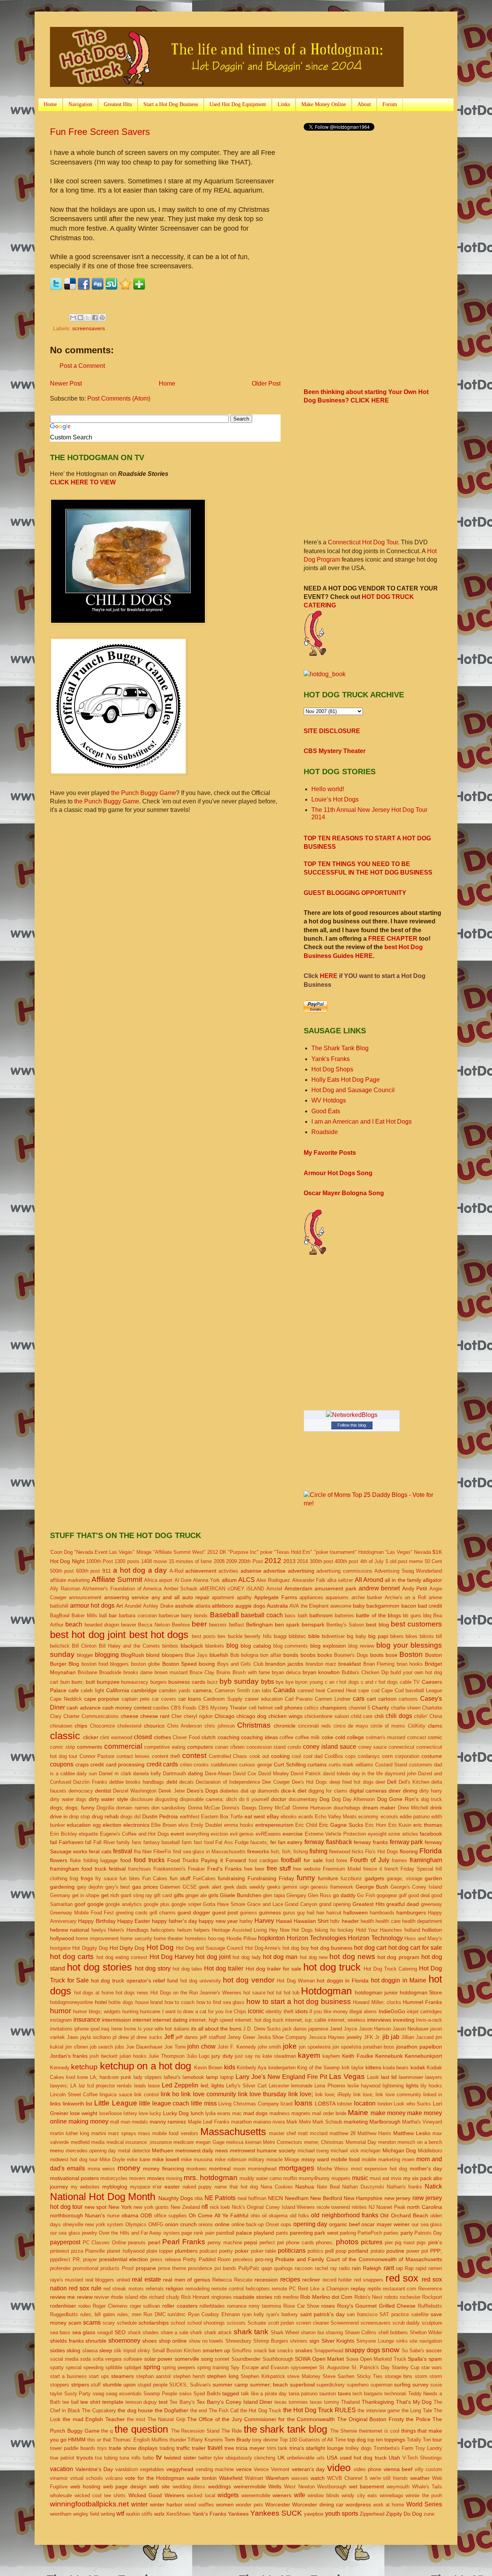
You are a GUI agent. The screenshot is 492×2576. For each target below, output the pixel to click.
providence (200, 2268)
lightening (393, 2086)
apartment (223, 1597)
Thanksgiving (378, 2402)
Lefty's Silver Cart (246, 2086)
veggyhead (180, 2469)
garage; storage (404, 1878)
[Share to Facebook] (95, 318)
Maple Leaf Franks (209, 2122)
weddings (219, 2486)
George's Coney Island (416, 1887)
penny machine (225, 2243)
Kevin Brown (208, 2068)
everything (198, 1834)
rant (389, 2268)
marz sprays (122, 2133)
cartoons (408, 1699)
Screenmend (345, 2323)
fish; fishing (295, 1852)
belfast (237, 1625)
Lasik (373, 2077)
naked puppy (197, 2187)
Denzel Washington (135, 1791)
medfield (80, 2142)
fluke (75, 1860)
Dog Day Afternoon (353, 1799)
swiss (185, 2394)
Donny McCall (274, 1808)
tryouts (85, 2458)
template (113, 2402)
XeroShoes (178, 2514)
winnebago (391, 2495)
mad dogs (255, 2113)
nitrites (359, 2207)
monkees (197, 2169)
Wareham (277, 2478)
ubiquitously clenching (250, 2458)
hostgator (60, 1948)
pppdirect (60, 2259)
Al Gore (183, 1580)
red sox (402, 2278)
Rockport (432, 2297)
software (133, 2359)
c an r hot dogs (342, 1682)
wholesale (61, 2495)
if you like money (329, 2011)
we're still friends (389, 2478)
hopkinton (271, 1938)
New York (120, 2207)
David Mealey (274, 1774)
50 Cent (433, 1561)
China (436, 1716)
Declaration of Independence (228, 1782)
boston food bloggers (105, 1664)
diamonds (268, 1791)
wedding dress (189, 2487)
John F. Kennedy (237, 2047)
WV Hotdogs (329, 1100)
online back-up (248, 2224)
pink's (435, 2242)
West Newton (299, 2487)
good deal (419, 1895)
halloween (356, 1912)
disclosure (142, 1799)
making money (88, 2121)
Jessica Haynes (327, 2037)
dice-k (288, 1791)
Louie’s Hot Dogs (335, 799)
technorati (395, 2394)
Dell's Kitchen (414, 1782)
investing (404, 2020)
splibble (114, 2367)
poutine (395, 2251)
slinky (144, 2351)
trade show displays (133, 2448)
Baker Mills (84, 1616)
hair (320, 1913)
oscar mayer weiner (386, 2224)
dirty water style (108, 1799)
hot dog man (280, 1957)
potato (377, 2251)
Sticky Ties (370, 2376)
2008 (219, 1561)
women (225, 2504)
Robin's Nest (368, 2297)
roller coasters (180, 2306)
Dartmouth (175, 1774)
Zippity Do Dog (404, 2514)
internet (142, 2020)
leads (140, 2086)
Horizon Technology (375, 1938)
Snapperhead (329, 2351)
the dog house (135, 2410)
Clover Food (186, 1737)
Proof (128, 2268)
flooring (409, 1851)
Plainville (95, 2251)
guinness (270, 1912)
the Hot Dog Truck (261, 2411)
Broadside (110, 1672)
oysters (172, 2233)
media (98, 2142)
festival (123, 1851)
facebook (431, 1834)
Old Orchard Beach (404, 2215)
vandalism (127, 2469)
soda (85, 2359)
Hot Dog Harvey (172, 1957)
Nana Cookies (277, 2187)
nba (199, 2198)
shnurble (96, 2341)
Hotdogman (326, 1991)
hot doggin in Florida (343, 1981)
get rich (110, 1895)
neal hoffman (252, 2198)
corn (387, 1756)
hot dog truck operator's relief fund (135, 1981)
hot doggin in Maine (399, 1980)
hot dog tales (187, 1969)
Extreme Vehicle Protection (335, 1834)
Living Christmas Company (248, 2104)
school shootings (206, 2323)
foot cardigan (264, 1860)
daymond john (401, 1774)
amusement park (335, 1588)
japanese (318, 2029)
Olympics (136, 2224)
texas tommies (291, 2402)
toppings (395, 2440)
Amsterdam (298, 1588)
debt (172, 1782)
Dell (392, 1782)
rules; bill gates (98, 2314)
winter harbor (166, 2504)
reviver (102, 2297)
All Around (369, 1580)
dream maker (379, 1808)
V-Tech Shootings (422, 2458)
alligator (432, 1580)
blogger (85, 1655)
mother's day (426, 2169)
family (123, 1842)
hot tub (292, 1993)
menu (57, 2150)
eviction (219, 1834)
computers (200, 1747)
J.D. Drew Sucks (262, 2029)
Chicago (224, 1716)
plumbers (186, 2251)
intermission (116, 2020)
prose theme (172, 2268)
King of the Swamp (318, 2068)
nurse (113, 2216)
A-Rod (176, 1571)
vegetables (152, 2469)
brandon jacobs (284, 1664)
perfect (267, 2243)
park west (326, 2233)
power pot (417, 2251)
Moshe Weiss (333, 2169)
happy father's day (175, 1921)
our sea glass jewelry (74, 2233)
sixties (57, 2350)
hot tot (274, 1993)
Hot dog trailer (224, 1968)
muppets (341, 2178)
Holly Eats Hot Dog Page (346, 1080)
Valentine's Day (94, 2469)
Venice (261, 2469)
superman (381, 2385)
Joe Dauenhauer (144, 2047)
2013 (289, 1561)
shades (151, 2332)
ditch (231, 1799)
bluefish (219, 1655)
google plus (157, 1904)
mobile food (345, 2159)
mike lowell (166, 2159)
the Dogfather (172, 2410)
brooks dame (138, 1672)
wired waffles (199, 2505)
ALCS (247, 1580)
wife (300, 2495)
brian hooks (410, 1664)
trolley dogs (359, 2448)
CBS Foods (184, 1708)
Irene (117, 2029)
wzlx (159, 2514)
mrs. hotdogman (211, 2178)
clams (435, 1726)
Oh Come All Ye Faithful (219, 2215)
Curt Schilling (290, 1764)
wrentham (61, 2514)
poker (242, 2251)
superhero (358, 2385)
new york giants (151, 2207)
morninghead (262, 2169)
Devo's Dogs (202, 1791)
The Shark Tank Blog (340, 1048)
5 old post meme (404, 1561)
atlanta (203, 1606)
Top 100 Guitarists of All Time (312, 2440)
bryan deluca (286, 1672)
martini (99, 2133)
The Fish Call (224, 2411)
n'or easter (166, 2187)
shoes (150, 2341)
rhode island (124, 2297)
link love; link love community (387, 2095)
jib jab (391, 2037)
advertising (301, 1571)
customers (421, 1765)
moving (174, 2178)
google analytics (124, 1904)
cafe (74, 1690)
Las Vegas (347, 2076)
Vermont (280, 2469)
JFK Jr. (372, 2037)
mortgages (297, 2168)
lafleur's (172, 2077)
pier (389, 2243)
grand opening (335, 1904)
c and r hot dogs (379, 1682)
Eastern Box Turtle (222, 1817)
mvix (396, 2178)
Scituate (257, 2323)
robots (391, 2297)
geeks (274, 1887)
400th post (347, 1561)
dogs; (57, 1808)
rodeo (85, 2306)
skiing (73, 2350)
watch (318, 2478)
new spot (96, 2207)
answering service (126, 1597)
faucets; (259, 1842)
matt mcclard (313, 2133)
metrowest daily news (202, 2150)
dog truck (432, 1799)
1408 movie (154, 1561)
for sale (313, 1860)
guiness (248, 1913)
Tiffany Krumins (205, 2440)
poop (341, 2251)
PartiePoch (370, 2233)
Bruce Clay (202, 1672)
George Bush (372, 1887)
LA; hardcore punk (111, 2077)
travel (215, 2448)
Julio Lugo (198, 2056)
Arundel (133, 1606)
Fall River (104, 1842)
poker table (263, 2251)
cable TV (410, 1682)
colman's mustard (386, 1737)
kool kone (77, 2077)
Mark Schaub (327, 2122)
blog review (361, 1646)
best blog (377, 1625)
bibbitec (297, 1636)
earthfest (190, 1817)
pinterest (60, 2251)
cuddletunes (224, 1765)
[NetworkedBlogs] (352, 1415)
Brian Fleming (379, 1664)
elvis (184, 1825)
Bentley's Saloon (345, 1625)
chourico (154, 1726)
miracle (274, 2159)
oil (264, 2216)
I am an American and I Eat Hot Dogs (362, 1122)
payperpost (65, 2242)
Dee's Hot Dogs (310, 1782)
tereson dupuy (141, 2402)
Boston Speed (180, 1664)
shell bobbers (393, 2332)
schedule (127, 2323)
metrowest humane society (263, 2150)
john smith (270, 2047)
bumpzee (108, 1682)
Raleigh (372, 2268)
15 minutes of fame (190, 1561)
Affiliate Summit (117, 1579)
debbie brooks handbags (137, 1782)
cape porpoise (102, 1699)
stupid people (153, 2385)
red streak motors (123, 2289)
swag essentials (124, 2394)
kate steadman (279, 2056)
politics (315, 2251)
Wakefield (231, 2478)
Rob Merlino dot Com (326, 2297)
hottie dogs (121, 2002)
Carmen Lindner (333, 1699)
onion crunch (181, 2224)
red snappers (369, 2280)
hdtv (335, 1921)
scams (92, 2322)
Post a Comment (82, 366)
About (364, 104)
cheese (130, 1716)
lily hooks (431, 2086)
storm (421, 2376)
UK (281, 2458)
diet (302, 1791)
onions (206, 2224)
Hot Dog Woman (296, 1981)
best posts (204, 1636)
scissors (236, 2323)
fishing (318, 1851)
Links (284, 104)
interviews (379, 2020)
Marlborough (385, 2122)
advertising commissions (344, 1571)
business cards (187, 1682)
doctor (279, 1799)
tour (437, 2440)
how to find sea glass (221, 2002)
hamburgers (411, 1912)
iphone (81, 2029)
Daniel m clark (115, 1774)
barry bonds (194, 1616)
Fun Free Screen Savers (100, 132)
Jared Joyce (343, 2029)
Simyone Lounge (375, 2341)
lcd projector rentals (110, 2086)
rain (356, 2268)
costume (432, 1756)
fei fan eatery (286, 1842)
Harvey (264, 1921)
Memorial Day (361, 2142)
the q (107, 2431)
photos (347, 2242)
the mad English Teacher (94, 2419)
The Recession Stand (195, 2431)
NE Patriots (220, 2198)
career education (264, 1699)
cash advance (83, 1708)
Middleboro (430, 2151)
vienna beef (398, 2469)
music (360, 2178)
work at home (389, 2505)
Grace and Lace (265, 1904)
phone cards (300, 2243)
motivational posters (74, 2178)
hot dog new (314, 1957)
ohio (255, 2216)
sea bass (60, 2332)
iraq (105, 2029)
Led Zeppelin (180, 2085)
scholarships (154, 2323)
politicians (292, 2251)
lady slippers (148, 2077)
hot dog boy (296, 1948)
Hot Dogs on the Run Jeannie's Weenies (196, 1993)
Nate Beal (328, 2187)
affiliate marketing (70, 1580)
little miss (204, 2103)
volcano (114, 2478)
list (89, 2104)
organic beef (344, 2224)
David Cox (245, 1774)
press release (166, 2259)
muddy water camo (261, 2178)
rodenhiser (63, 2306)
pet (281, 2243)
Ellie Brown (164, 1825)
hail (311, 1913)
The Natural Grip (166, 2419)
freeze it (373, 1869)
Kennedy (60, 2068)
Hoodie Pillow (241, 1938)
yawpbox (314, 2514)
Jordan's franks (69, 2056)
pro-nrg (264, 2259)
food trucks (149, 1860)
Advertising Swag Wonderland (408, 1571)
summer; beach (269, 2385)
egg (97, 1825)
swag (98, 2394)
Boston (411, 1654)
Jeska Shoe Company (282, 2037)
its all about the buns (216, 2029)
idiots (302, 2011)
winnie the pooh (424, 2495)
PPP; (436, 2251)
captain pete (135, 1699)
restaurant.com (400, 2289)
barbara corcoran (138, 1616)
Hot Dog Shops (332, 1069)
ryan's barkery (282, 2314)
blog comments (291, 1646)
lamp (212, 2077)
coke (327, 1737)
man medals (134, 2122)
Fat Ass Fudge (232, 1842)
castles (161, 1708)
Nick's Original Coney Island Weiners (273, 2207)
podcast (208, 2251)
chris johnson (220, 1726)
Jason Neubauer (411, 2029)
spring (152, 2367)
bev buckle (230, 1636)
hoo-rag (216, 1938)
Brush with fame (251, 1672)
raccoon (304, 2268)
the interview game (379, 2411)
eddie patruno (415, 1817)
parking (348, 2233)
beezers (218, 1625)
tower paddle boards (73, 2448)
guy (301, 1913)
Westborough (332, 2487)
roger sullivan (145, 2306)
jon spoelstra (347, 2047)
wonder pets (249, 2505)
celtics (311, 1708)
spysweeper (304, 2367)
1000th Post (100, 1561)
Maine (358, 2113)
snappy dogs (362, 2350)
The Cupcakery (99, 2411)
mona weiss (101, 2169)
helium (184, 1930)
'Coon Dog (61, 1552)
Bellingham (259, 1625)
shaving (334, 2332)
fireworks (258, 1851)
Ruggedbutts (64, 2314)
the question (141, 2429)
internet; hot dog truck (259, 2020)
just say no (248, 2056)
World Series (424, 2504)
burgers (159, 1682)
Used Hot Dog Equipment (238, 104)
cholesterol (129, 1726)
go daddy (344, 1895)
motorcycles (114, 2178)
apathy (244, 1597)
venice (244, 2469)
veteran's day (308, 2469)
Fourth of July (370, 1860)
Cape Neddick (66, 1699)
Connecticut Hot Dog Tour (363, 542)
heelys (99, 1930)
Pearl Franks (184, 2242)
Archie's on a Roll (406, 1597)
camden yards (175, 1690)
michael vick (345, 2151)
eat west (255, 1816)
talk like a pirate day (264, 2394)
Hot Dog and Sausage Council (353, 1090)
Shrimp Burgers (271, 2341)
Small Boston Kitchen (177, 2351)
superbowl (302, 2385)
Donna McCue (204, 1808)
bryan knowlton (321, 1672)
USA (332, 2458)
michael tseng (313, 2151)
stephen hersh (189, 2376)
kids (230, 2067)
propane (146, 2268)
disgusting (166, 1799)
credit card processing (117, 1764)
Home (50, 104)
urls (321, 2458)
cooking (280, 1756)
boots (377, 1655)
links (55, 2104)
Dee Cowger (276, 1782)
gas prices (145, 1887)
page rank (192, 2233)
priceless (243, 2259)
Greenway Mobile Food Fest (82, 1913)
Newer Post (66, 383)
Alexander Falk (309, 1580)
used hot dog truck (363, 2458)
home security (136, 1938)
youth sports (342, 2514)
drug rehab (105, 1816)
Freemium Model (342, 1869)
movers (137, 2178)
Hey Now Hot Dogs (291, 1930)
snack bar (265, 2351)
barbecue (169, 1616)
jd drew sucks (146, 2037)
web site (160, 2486)
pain (210, 2233)
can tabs (262, 1690)
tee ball (71, 2402)
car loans (190, 1699)
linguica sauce (116, 2095)
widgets (228, 2495)
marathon (241, 2122)
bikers (397, 1636)
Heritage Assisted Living (239, 1930)
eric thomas (428, 1825)
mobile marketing (381, 2159)
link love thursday (262, 2094)
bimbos (170, 1646)
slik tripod (125, 2351)
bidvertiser (333, 1636)
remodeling (197, 2289)
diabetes (229, 1791)
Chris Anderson (184, 1726)
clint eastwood (116, 1737)
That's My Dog (414, 2402)
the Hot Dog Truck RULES (320, 2410)
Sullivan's (200, 2385)
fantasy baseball (162, 1842)
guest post (225, 1912)
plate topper (160, 2251)
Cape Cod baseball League (412, 1690)
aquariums (337, 1597)
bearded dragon (102, 1625)
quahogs (283, 2268)
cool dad (313, 1756)
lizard (287, 2104)
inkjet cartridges (424, 2011)
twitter (205, 2458)
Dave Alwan (218, 1774)
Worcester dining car (318, 2504)
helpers (202, 1930)
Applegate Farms (275, 1597)
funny (306, 1878)
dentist (103, 1791)
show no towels (206, 2341)
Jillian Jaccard (417, 2037)
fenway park (406, 1842)
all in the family (403, 1580)
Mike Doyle (112, 2159)
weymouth (398, 2487)
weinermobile (250, 2486)
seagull (105, 2332)
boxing (207, 1664)
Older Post (266, 383)
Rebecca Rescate (232, 2280)
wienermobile (256, 2495)
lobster (345, 2104)
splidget (133, 2367)
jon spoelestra (315, 2047)
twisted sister (180, 2458)
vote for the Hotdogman (155, 2478)
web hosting (86, 2486)
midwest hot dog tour (74, 2159)
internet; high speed (211, 2020)
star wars (432, 2367)
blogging (107, 1655)
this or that (99, 2440)
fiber (147, 1852)
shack (134, 2332)
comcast (417, 1737)
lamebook (193, 2077)
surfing (402, 2385)
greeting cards (132, 1913)
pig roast (405, 2243)
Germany (60, 1895)
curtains (317, 1764)
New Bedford (326, 2198)
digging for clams (328, 1791)
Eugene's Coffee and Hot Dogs (135, 1834)
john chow (201, 2046)
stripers (80, 2385)
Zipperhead (372, 2514)
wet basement (367, 2486)
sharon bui (312, 2332)
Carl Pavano (299, 1699)
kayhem (331, 2056)
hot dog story (153, 1968)
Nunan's (95, 2215)
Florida (431, 1851)
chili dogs (399, 1716)
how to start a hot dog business (299, 2001)
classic (65, 1736)
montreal (220, 2169)
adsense (251, 1571)
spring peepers (179, 2367)
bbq (427, 1616)
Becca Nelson (154, 1625)
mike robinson (231, 2159)
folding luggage (101, 1860)
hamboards (382, 1913)
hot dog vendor (248, 1980)
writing (108, 2514)
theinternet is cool (379, 2431)
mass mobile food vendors (168, 2133)
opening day (310, 2224)
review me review (71, 2297)
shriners (299, 2341)
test (163, 2402)
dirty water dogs (68, 1799)
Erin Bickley (64, 1834)
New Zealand (185, 2207)
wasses (300, 2478)
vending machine (215, 2469)
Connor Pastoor (97, 1756)
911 (107, 1571)
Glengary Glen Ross (309, 1895)
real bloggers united (108, 2280)
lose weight (84, 2113)
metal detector (134, 2151)
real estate (146, 2279)
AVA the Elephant (309, 1606)
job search (102, 2047)
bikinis (427, 1636)
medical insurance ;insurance (139, 2142)
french (391, 1869)
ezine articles (403, 1834)
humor (61, 2011)
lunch (197, 2113)
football (291, 1860)
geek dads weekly (244, 1887)
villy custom (429, 2469)
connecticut (401, 1747)
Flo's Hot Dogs (381, 1852)
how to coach (180, 2002)
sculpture (432, 2323)
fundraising (231, 1878)
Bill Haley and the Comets (129, 1646)
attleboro (223, 1606)
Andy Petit (415, 1588)
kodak (418, 2067)
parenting (301, 2233)
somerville (187, 2359)
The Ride (232, 2431)
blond (153, 1655)
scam (75, 2323)
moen (408, 2159)
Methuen (163, 2150)
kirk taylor (353, 2068)
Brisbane (87, 1672)
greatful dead (403, 1904)
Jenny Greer (241, 2037)
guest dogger (194, 1912)
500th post (62, 1571)
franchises (140, 1869)
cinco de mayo (351, 1726)
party (407, 2233)
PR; (77, 2259)
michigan (371, 2151)
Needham (297, 2198)
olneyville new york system (93, 2224)
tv (159, 2457)
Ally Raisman (65, 1589)
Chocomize (102, 1726)
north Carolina (425, 2207)
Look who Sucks (412, 2104)
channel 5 (359, 1708)
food (126, 1860)
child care (362, 1716)
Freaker (196, 1869)
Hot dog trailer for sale (273, 1969)
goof (80, 1904)
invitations (61, 2029)
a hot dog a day (140, 1570)
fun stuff (180, 1878)
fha (137, 1852)
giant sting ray (136, 1895)
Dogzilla (105, 1808)
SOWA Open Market (319, 2359)
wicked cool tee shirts (100, 2495)
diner (395, 1791)
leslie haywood (364, 2086)
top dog (357, 2440)
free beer (254, 1869)
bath (303, 1616)
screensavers (89, 328)
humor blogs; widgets (97, 2011)
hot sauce (254, 1993)
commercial (123, 1746)
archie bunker (367, 1597)
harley (246, 1921)
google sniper (186, 1904)
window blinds (323, 2495)
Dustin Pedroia (160, 1816)
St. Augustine (334, 2367)
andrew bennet (379, 1588)
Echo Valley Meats (336, 1817)
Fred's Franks (224, 1869)
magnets (301, 2113)
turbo (148, 2458)
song (207, 2359)
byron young (309, 1682)
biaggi (280, 1636)
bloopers (172, 1655)
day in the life (367, 1774)
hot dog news (352, 1957)
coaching (229, 1737)
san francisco (362, 2314)
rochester (410, 2297)
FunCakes (204, 1878)
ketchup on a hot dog (146, 2066)
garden (433, 1878)
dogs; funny (80, 1808)
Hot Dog (160, 1947)
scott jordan (281, 2323)
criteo (186, 1765)
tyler (219, 2458)
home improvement (97, 1938)
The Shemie (344, 2431)
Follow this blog (352, 1425)
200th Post (250, 1561)
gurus (289, 1913)
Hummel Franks (422, 2002)
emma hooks (239, 1825)
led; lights (212, 2085)
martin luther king (70, 2133)
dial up (248, 1791)
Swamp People (160, 2394)
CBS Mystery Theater (335, 751)
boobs (308, 1655)
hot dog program (398, 1957)
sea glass (84, 2332)
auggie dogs (250, 1606)
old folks (299, 2216)
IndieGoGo (392, 2011)
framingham (426, 1860)
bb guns (412, 1616)
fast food (204, 1842)
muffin (290, 2178)
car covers (164, 1699)
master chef (283, 2133)
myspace (140, 2187)
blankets (215, 1646)
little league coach (164, 2103)
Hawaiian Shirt (311, 1921)
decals (186, 1782)
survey (421, 2385)
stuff (96, 2385)
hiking (321, 1930)
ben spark (287, 1625)
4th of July (372, 1561)
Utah (394, 2458)
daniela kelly (147, 1774)
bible (314, 1636)
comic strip (62, 1747)
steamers (122, 2376)
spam (435, 2359)
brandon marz (321, 1664)
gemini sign (296, 1887)
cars (359, 1699)
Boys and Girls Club (240, 1664)
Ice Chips (236, 2011)
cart (371, 1699)
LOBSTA (325, 2104)
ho (333, 1930)
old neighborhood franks (345, 2215)
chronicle (285, 1726)
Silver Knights (338, 2341)
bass (290, 1616)
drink (436, 1808)
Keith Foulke (357, 2056)
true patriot (62, 2458)
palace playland (255, 2233)
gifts (179, 1895)
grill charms (163, 1913)
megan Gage (210, 2142)
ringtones (222, 2297)
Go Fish (366, 1895)
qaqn (267, 2268)
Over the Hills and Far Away (130, 2233)
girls (213, 1895)
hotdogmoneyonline (71, 2002)
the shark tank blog (285, 2429)
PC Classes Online (104, 2243)
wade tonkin (202, 2478)
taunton (328, 2394)
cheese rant (155, 1716)
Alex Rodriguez (273, 1580)
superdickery (331, 2385)
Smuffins (242, 2351)
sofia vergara (107, 2359)
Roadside (325, 1132)
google (96, 1904)
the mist (136, 2419)
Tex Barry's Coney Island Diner (234, 2402)
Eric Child (306, 1825)
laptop (227, 2077)
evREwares (268, 1834)
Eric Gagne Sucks (341, 1825)
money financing (163, 2169)
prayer (90, 2259)
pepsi (251, 2242)
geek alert (210, 1887)
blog (232, 1646)
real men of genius (186, 2280)
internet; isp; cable (306, 2020)
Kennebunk (389, 2056)
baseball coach (262, 1615)
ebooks (289, 1817)
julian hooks (133, 2056)
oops (286, 2224)
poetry (226, 2251)
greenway (431, 1904)
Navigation (80, 104)
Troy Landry (429, 2448)
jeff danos (187, 2037)
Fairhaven (71, 1842)
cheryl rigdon (198, 1716)
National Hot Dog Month (103, 2197)
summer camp (230, 2385)
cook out (259, 1756)
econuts (389, 1817)
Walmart (254, 2478)
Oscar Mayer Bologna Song (344, 1193)
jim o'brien (77, 2047)
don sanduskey (169, 1808)
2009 (231, 1561)
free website (307, 1869)
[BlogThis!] (80, 318)
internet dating (170, 2020)
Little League (116, 2103)
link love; (301, 2094)
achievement (201, 1571)
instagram (61, 2020)
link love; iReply (333, 2095)
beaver (129, 1625)
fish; (275, 1852)
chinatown (61, 1726)
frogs (87, 1878)
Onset (272, 2224)
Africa (151, 1580)
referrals (155, 2289)
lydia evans (218, 2113)
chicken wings (285, 1716)
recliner (311, 2280)
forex (342, 1860)
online (222, 2224)
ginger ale (196, 1895)
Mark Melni (299, 2122)
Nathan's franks (405, 2187)
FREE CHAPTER (393, 939)
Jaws (73, 2037)
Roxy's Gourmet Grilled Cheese (376, 2306)
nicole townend (333, 2207)
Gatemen (170, 1887)
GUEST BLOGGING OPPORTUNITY (355, 893)
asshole (184, 1606)
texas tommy (325, 2402)
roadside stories (253, 2297)
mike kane (139, 2159)
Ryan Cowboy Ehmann (214, 2314)
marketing (356, 2122)
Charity (380, 1708)
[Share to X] (88, 318)
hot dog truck (332, 1967)
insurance (87, 2020)
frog (74, 1878)
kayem (309, 2055)
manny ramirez (168, 2122)
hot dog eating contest (122, 1957)
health (367, 1921)
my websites (85, 2187)
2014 (303, 1561)
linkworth (73, 2104)
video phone (367, 2469)
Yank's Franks (331, 1059)
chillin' (421, 1716)
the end (199, 2411)
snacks (285, 2351)
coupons (62, 1764)
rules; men (129, 2314)
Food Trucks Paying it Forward (207, 1860)
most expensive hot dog (379, 2169)
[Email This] (73, 318)
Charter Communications (91, 1716)
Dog (324, 1799)
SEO (120, 2332)
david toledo (337, 1774)
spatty (57, 2367)
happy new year (218, 1921)
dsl (137, 1817)
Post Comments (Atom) (119, 398)
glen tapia (274, 1895)
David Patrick (306, 1774)
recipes (290, 2279)
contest (194, 1755)
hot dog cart (370, 1948)
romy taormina (265, 2306)
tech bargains (368, 2394)
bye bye (285, 1682)
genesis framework (332, 1887)
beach (74, 1624)
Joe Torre (175, 2047)
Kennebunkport (423, 2056)
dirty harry (431, 1791)
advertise (274, 1571)
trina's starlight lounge (317, 2448)
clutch (209, 1737)
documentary (303, 1799)
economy (368, 1817)
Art (120, 1606)
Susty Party (78, 2394)
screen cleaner (312, 2323)
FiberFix (162, 1852)
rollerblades (212, 2306)
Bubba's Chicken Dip (365, 1672)
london (385, 2104)
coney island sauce (330, 1747)
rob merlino (286, 2297)
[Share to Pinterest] (102, 318)
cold (340, 1737)
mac (237, 2113)
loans (303, 2103)
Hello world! (328, 789)
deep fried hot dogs (352, 1782)
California (118, 1690)
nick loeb (220, 2207)
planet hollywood (125, 2251)
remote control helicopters (241, 2289)
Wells (275, 2486)
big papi (378, 1636)
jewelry (354, 2037)
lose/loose (111, 2113)
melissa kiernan (244, 2142)
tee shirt (90, 2402)
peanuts (137, 2243)
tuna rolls (130, 2458)
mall (115, 2122)
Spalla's (417, 2359)
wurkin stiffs (139, 2514)
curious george (256, 1765)
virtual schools (86, 2478)
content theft (166, 1756)
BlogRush (132, 1655)
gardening (62, 1887)
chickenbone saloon (327, 1716)
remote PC (284, 2289)
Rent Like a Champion (323, 2289)
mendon (387, 2142)
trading (167, 2448)
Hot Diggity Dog (90, 1948)
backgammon (383, 1606)
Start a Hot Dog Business (171, 104)
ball (103, 1616)
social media (64, 2359)
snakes (304, 2350)
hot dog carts (72, 1957)
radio (344, 2268)
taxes (344, 2393)
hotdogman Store (421, 1992)
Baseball (224, 1615)
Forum (390, 104)
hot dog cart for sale (415, 1948)
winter (139, 2504)
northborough (66, 2215)
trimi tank (277, 2448)
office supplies (170, 2216)
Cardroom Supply (223, 1699)
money (129, 2168)
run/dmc (177, 2314)
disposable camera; (202, 1799)
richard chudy (164, 2297)
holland (412, 1930)
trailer (199, 2448)
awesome (341, 1606)
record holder (337, 2280)
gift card (163, 1895)
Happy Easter (134, 1921)
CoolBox (334, 1756)
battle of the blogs (378, 1615)
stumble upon (119, 2385)
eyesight (377, 1834)
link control (146, 2095)
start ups (99, 2376)
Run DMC (155, 2314)
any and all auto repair (181, 1597)
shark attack (218, 2332)
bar (113, 1615)
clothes (162, 1737)
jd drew (121, 2037)
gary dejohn (90, 1887)
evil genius (242, 1834)
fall (88, 1842)
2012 (273, 1561)
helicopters (163, 1930)
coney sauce (373, 1747)
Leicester (279, 2086)
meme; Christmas (324, 2142)
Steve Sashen (338, 2376)
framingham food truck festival (88, 1869)
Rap (409, 2268)
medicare (184, 2142)
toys (102, 2448)
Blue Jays (196, 1655)
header (350, 1921)
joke (290, 2046)
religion (175, 2288)
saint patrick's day (322, 2314)
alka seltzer (340, 1580)
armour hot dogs (92, 1606)
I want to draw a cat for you (193, 2011)
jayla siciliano (96, 2037)
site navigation (426, 2341)
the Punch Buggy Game (144, 793)
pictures (372, 2242)
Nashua (305, 2187)
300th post (322, 1561)
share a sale (175, 2332)
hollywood (62, 1938)
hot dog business (332, 1948)
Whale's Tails (427, 2487)
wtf (120, 2514)
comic (435, 1737)
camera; (203, 1690)
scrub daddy (406, 2323)
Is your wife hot (155, 2029)
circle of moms (388, 1726)
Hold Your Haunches (379, 1930)
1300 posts (127, 1561)
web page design (125, 2486)
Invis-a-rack (429, 2020)
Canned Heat (342, 1690)
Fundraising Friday (271, 1878)
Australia (277, 1606)
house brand (149, 2002)
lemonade (302, 2086)
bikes (411, 1636)
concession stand (266, 1747)
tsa (98, 2458)
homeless (196, 1938)
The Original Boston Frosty (371, 2419)
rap (399, 2268)
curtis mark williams (351, 1765)
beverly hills (258, 1636)
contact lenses (133, 1756)
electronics (136, 1825)
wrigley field (86, 2514)
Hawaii (284, 1921)
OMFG (156, 2224)
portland (358, 2251)
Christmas (254, 1725)
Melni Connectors (283, 2142)
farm (187, 1842)
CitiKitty (417, 1726)
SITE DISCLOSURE (332, 731)
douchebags (347, 1808)
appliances (311, 1597)
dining (410, 1791)
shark (196, 2332)
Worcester (278, 2504)
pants (282, 2233)
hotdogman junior (376, 1992)
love (143, 2113)
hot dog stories (99, 1967)
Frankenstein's (170, 1869)
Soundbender (246, 2359)
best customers (416, 1624)
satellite (420, 2314)
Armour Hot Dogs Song (338, 1173)
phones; (325, 2243)
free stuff (279, 1868)
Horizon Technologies (317, 1938)
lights (412, 2085)
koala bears (396, 2068)
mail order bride (329, 2113)
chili (379, 1716)
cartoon (387, 1699)
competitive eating (165, 1747)
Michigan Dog (399, 2150)
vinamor (59, 2478)
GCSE (190, 1887)
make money (388, 2113)
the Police (418, 2419)
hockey (346, 1930)
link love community (208, 2094)
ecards (306, 1817)
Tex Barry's (182, 2402)
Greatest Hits (118, 104)
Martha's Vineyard (422, 2122)
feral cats (100, 1851)
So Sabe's (413, 2351)
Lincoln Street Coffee (74, 2095)
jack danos (295, 2029)
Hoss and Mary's (423, 1938)
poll (329, 2251)
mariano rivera (269, 2122)
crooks (201, 1765)
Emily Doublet (206, 1825)
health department (422, 1921)
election (112, 1825)
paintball (225, 2233)
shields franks (67, 2341)
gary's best (118, 1887)
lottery (130, 2113)
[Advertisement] (368, 198)
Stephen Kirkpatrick (263, 2376)
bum (65, 1682)
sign (314, 2341)
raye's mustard (66, 2280)
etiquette (88, 1834)
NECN (275, 2198)
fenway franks (371, 1842)
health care (388, 1921)
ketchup (84, 2067)
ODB (146, 2215)
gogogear (387, 1895)
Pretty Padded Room (207, 2259)
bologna (250, 1655)
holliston (432, 1930)
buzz (213, 1682)
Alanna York (206, 1580)
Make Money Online (324, 104)
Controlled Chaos (228, 1756)
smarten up (216, 2350)
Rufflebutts (430, 2306)
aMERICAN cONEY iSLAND (232, 1589)
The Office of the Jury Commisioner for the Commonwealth (261, 2419)
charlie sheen (406, 1708)
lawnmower (411, 2077)
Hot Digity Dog (127, 1948)
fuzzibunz (351, 1878)
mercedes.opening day (91, 2151)
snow (391, 2350)
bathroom (321, 1615)
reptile (374, 2289)
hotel (101, 2002)
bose (391, 1655)
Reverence (430, 2289)
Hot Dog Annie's (263, 1948)
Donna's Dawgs (239, 1808)
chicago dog (251, 1716)
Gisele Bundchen (241, 1895)
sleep (106, 2350)
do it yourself (254, 1799)
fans (137, 1842)
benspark (313, 1625)
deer (380, 1782)
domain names (133, 1808)
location (365, 2103)
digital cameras (368, 1791)
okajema (278, 2216)
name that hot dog (236, 2187)
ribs (144, 2297)
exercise (293, 1834)
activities (228, 1571)
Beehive (181, 1625)
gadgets (375, 1878)
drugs (126, 1817)
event (177, 1834)
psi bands (225, 2268)
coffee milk (308, 1737)
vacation (61, 2469)
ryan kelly (253, 2314)
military (256, 2159)
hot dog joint (213, 1957)
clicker (91, 1737)
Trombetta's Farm (393, 2448)
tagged (231, 2393)
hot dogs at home (94, 1993)
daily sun (87, 1774)
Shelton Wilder (426, 2332)
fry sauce (106, 1878)
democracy (81, 1791)
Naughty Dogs (176, 2198)
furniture (328, 1878)
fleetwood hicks (346, 1852)
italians (182, 2029)
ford (330, 1860)
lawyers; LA (63, 2086)
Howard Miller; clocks (377, 2002)
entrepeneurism (274, 1825)
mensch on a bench (420, 2142)
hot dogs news (132, 1993)
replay (358, 2288)
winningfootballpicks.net (89, 2504)
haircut (334, 1913)
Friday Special (417, 1869)
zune (429, 2514)
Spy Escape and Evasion (259, 2367)
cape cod (369, 1690)
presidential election (124, 2259)
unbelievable (301, 2458)
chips (81, 1726)
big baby (356, 1636)
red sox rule (85, 2288)
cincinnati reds (314, 1726)
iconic (256, 2011)
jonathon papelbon (419, 2047)
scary (109, 2323)
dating (195, 1773)
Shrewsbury (238, 2341)
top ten (375, 2440)
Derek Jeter (171, 1791)
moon (239, 2169)
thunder (178, 2440)
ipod (95, 2029)
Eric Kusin (400, 1825)
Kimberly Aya (252, 2068)
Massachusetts (233, 2132)
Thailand (350, 2402)
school (178, 2323)
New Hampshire (363, 2198)
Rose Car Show (301, 2306)
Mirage (292, 2159)
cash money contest (127, 1708)
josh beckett (103, 2056)
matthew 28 (342, 2133)
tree (229, 2448)
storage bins (399, 2376)
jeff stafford (213, 2037)
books (325, 1655)
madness (280, 2113)
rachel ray (326, 2268)
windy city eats (359, 2495)
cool (296, 1756)
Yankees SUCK (276, 2513)
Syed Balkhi (207, 2394)
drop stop (80, 1817)
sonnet (222, 2359)
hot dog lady (247, 1957)
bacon (409, 1606)
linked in (433, 2095)
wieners (282, 2495)
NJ (372, 2207)
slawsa (90, 2351)
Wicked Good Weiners (156, 2495)
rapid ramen (429, 2268)
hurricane (150, 2011)
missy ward (315, 2159)
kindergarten (282, 2068)
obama (130, 2215)
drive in (59, 1816)
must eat (380, 2178)
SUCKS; (179, 2385)
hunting (130, 2011)
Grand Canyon (301, 1904)
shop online (173, 2341)
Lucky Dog (176, 2113)
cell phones (288, 1708)
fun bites (130, 1878)
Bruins (224, 1672)
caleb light (92, 1690)
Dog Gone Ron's (398, 1799)
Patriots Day (428, 2233)
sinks (402, 2341)
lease (154, 2086)
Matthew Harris (374, 2133)
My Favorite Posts (330, 1153)
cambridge (144, 1690)
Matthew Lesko (412, 2133)
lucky (155, 2113)
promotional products (96, 2268)
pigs (421, 2243)
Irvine (130, 2029)
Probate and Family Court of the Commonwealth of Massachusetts (359, 2259)
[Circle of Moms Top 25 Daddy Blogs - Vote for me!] (373, 1503)
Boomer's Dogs (351, 1655)
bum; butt (83, 1682)
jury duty (222, 2056)
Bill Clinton (84, 1646)
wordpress (358, 2504)
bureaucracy (135, 1682)
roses (328, 2306)
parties (391, 2233)
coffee (286, 1737)
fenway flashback (328, 1842)
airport (166, 1580)
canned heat (311, 1690)
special (74, 2367)
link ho (170, 2094)
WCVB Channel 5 (347, 2478)
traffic (183, 2448)
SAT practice (394, 2314)
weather (420, 2478)
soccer (434, 2350)
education (79, 1825)
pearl (154, 2242)
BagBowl (60, 1616)
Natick (433, 2186)
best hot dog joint (88, 1635)
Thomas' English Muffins (140, 2440)
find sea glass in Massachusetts (209, 1852)
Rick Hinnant (195, 2297)
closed (143, 1737)
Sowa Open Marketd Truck (376, 2359)
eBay (273, 1816)
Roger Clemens (110, 2306)
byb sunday (239, 1681)
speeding (93, 2367)
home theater (168, 1938)
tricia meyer (250, 2448)
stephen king (223, 2376)
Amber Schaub (181, 1589)
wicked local (201, 2495)
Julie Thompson (166, 2056)
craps (82, 1764)
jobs (120, 2047)
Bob (235, 1655)
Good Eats (326, 1111)
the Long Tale (417, 2411)
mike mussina (197, 2159)
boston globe (145, 1664)
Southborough (278, 2359)
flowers (59, 1860)
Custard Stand (391, 1765)
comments (90, 1747)
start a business (68, 2376)
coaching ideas (259, 1737)
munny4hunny (314, 2178)
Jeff (169, 2037)
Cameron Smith (232, 1690)
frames (399, 1860)
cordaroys (369, 1756)
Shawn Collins (361, 2332)
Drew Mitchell (413, 1808)
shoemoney (124, 2341)
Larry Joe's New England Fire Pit (281, 2077)
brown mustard (171, 1672)
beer (199, 1624)
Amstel (274, 1589)
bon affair (271, 1655)
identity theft (279, 2011)
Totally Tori (419, 2440)
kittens (373, 2067)
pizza (77, 2251)
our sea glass (427, 2224)
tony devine (265, 2440)
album (229, 1580)
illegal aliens (363, 2011)
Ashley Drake (158, 1606)
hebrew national (70, 1930)
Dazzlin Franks (90, 1782)
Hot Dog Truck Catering (390, 1969)
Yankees (238, 2514)
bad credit (430, 1606)
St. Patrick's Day (371, 2367)
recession (266, 2280)
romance (237, 2306)
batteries (344, 1616)
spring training (213, 2367)
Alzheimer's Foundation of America (122, 1589)
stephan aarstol (153, 2376)
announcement (85, 1597)
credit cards (162, 1764)
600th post (88, 1571)
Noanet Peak (391, 2207)
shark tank (251, 2332)
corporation (407, 1756)
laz (82, 2086)
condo (294, 1747)
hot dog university (201, 1981)
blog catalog (256, 1646)
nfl (205, 2207)
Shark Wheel (285, 2332)
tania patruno (303, 2394)
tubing (111, 2458)
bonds (291, 1655)
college (355, 1737)
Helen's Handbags (128, 1930)
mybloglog (115, 2187)
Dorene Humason (312, 1808)
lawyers (434, 2077)
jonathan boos (379, 2047)
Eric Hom (376, 1825)
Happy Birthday (97, 1921)
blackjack (192, 1646)
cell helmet (261, 1708)
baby (359, 1606)
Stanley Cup (406, 2367)
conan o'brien (230, 1747)
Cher (177, 1716)
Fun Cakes (155, 1878)
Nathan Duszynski (363, 2187)
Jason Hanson (375, 2029)
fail (53, 1842)
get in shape (86, 1895)
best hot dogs (159, 1635)
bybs (268, 1682)
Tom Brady (238, 2440)
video (339, 2468)
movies (156, 2178)
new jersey (397, 2198)
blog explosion (328, 1646)
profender (60, 2268)
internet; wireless (347, 2020)
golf (403, 1895)
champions (333, 1708)
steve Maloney (304, 2376)
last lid (389, 2077)
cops (351, 1756)
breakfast (350, 1664)
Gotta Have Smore (224, 1904)
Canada (284, 1690)
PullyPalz (249, 2268)
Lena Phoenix (330, 2086)
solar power (159, 2359)
